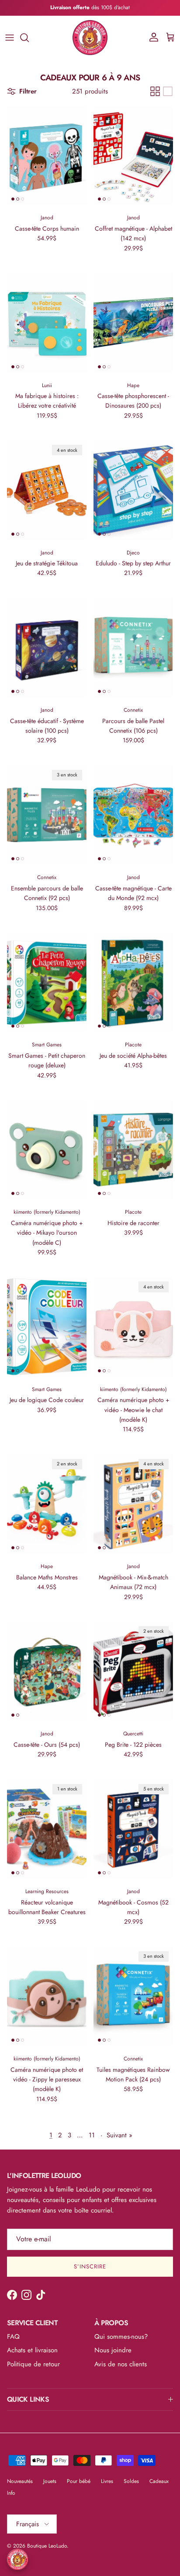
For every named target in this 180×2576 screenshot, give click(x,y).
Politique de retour (33, 2364)
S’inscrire (90, 2266)
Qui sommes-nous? (121, 2337)
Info (11, 2493)
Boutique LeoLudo (47, 2546)
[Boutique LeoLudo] (90, 38)
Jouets (50, 2481)
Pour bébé (79, 2481)
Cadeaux (159, 2481)
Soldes (131, 2481)
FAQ (13, 2337)
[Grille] (155, 91)
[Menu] (10, 38)
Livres (107, 2481)
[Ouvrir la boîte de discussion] (17, 2559)
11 (92, 2135)
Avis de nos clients (121, 2364)
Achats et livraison (32, 2350)
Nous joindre (113, 2350)
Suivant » (119, 2135)
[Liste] (168, 91)
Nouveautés (20, 2481)
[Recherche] (29, 38)
